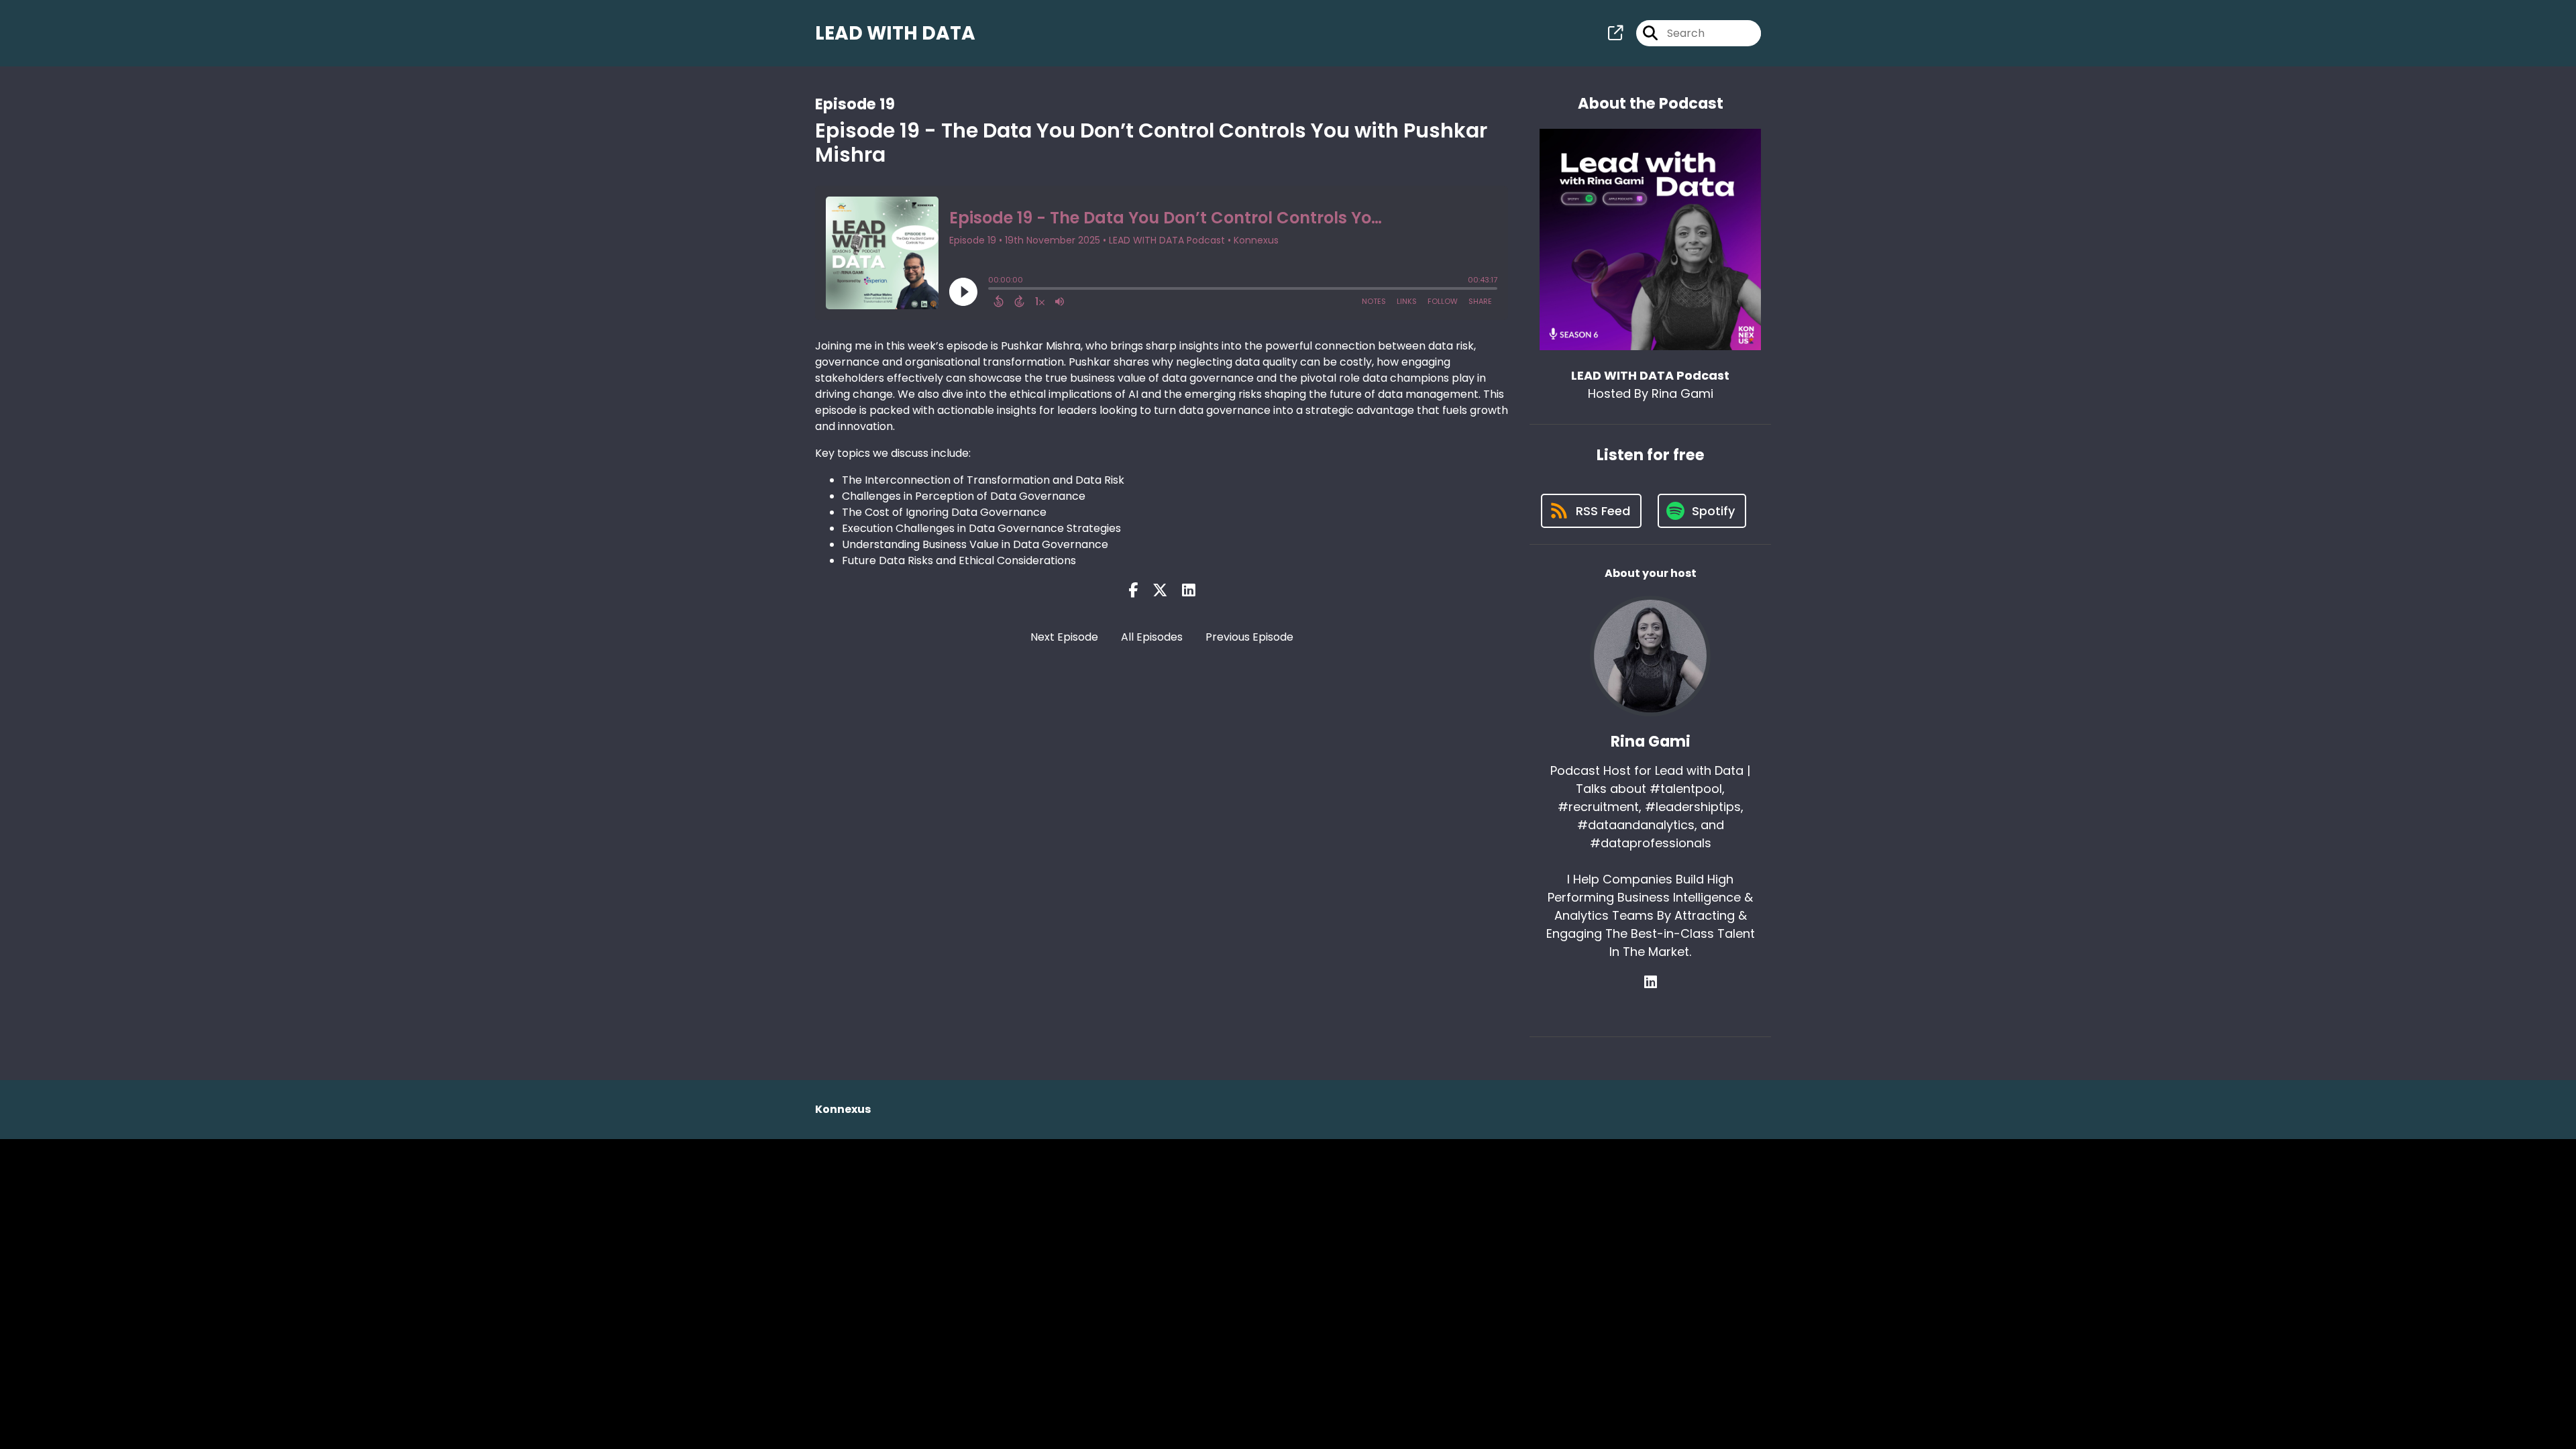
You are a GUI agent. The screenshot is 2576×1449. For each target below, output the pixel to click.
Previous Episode (1249, 637)
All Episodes (1152, 637)
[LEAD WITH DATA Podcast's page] (1615, 33)
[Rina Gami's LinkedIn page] (1651, 982)
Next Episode (1064, 637)
